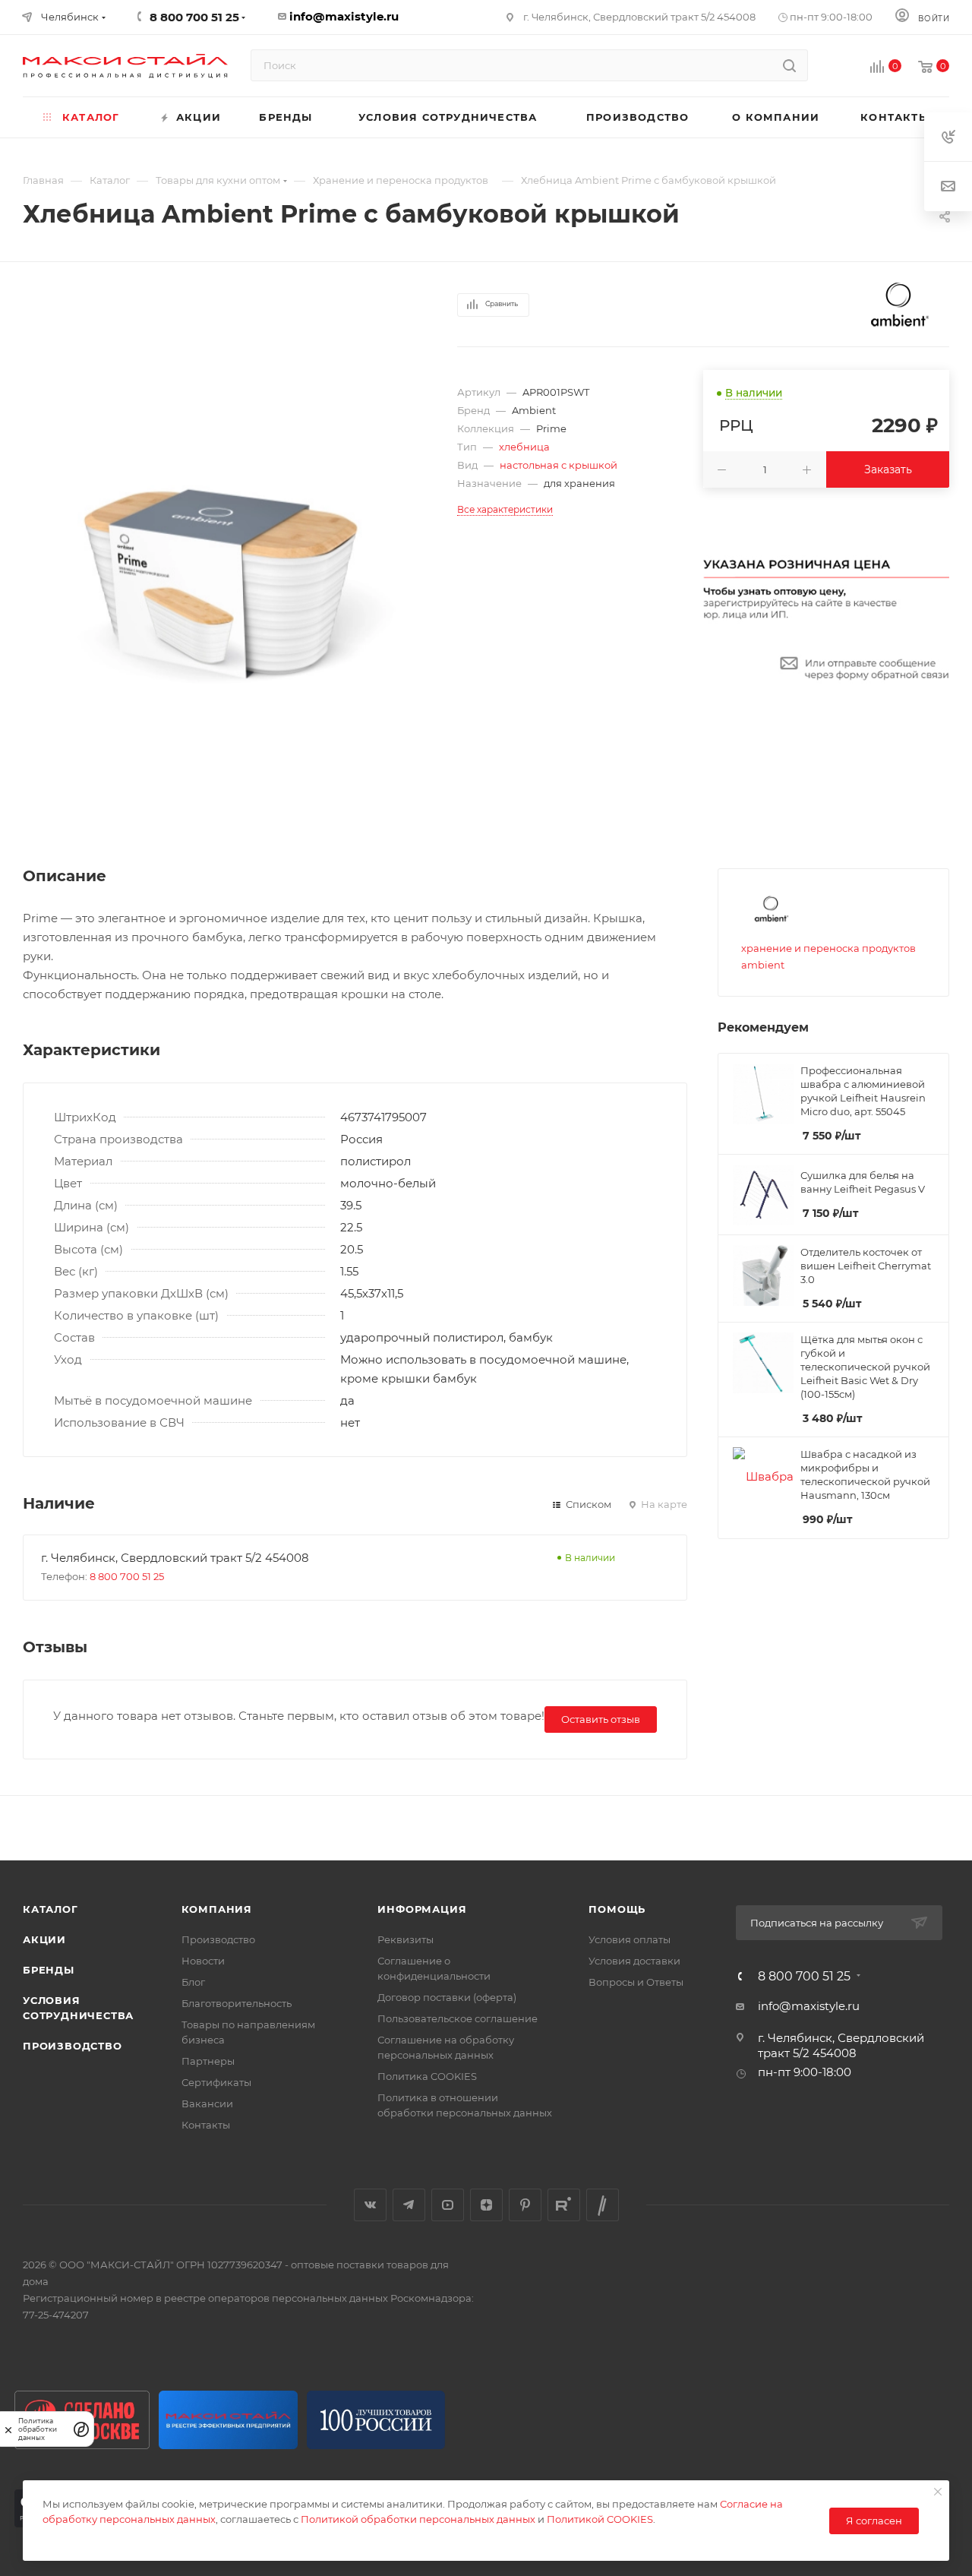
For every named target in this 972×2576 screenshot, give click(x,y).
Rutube (564, 2205)
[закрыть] (8, 2429)
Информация (422, 1909)
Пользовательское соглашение (458, 2018)
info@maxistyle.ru (344, 16)
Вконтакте (370, 2205)
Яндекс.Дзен (486, 2205)
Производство (73, 2046)
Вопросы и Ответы (636, 1982)
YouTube (448, 2205)
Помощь (617, 1909)
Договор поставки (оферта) (447, 1997)
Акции (44, 1939)
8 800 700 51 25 (127, 1576)
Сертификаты (216, 2082)
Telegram (409, 2205)
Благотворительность (237, 2003)
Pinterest (525, 2205)
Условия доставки (634, 1961)
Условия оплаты (630, 1939)
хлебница (524, 447)
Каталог (50, 1909)
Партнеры (208, 2061)
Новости (203, 1961)
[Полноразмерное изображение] (217, 555)
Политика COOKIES (427, 2076)
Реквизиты (406, 1939)
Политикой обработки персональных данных (418, 2519)
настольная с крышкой (559, 465)
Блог (193, 1982)
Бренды (49, 1970)
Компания (217, 1909)
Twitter (603, 2205)
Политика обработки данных (38, 2429)
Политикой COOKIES (600, 2519)
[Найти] (789, 65)
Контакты (206, 2125)
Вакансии (207, 2103)
